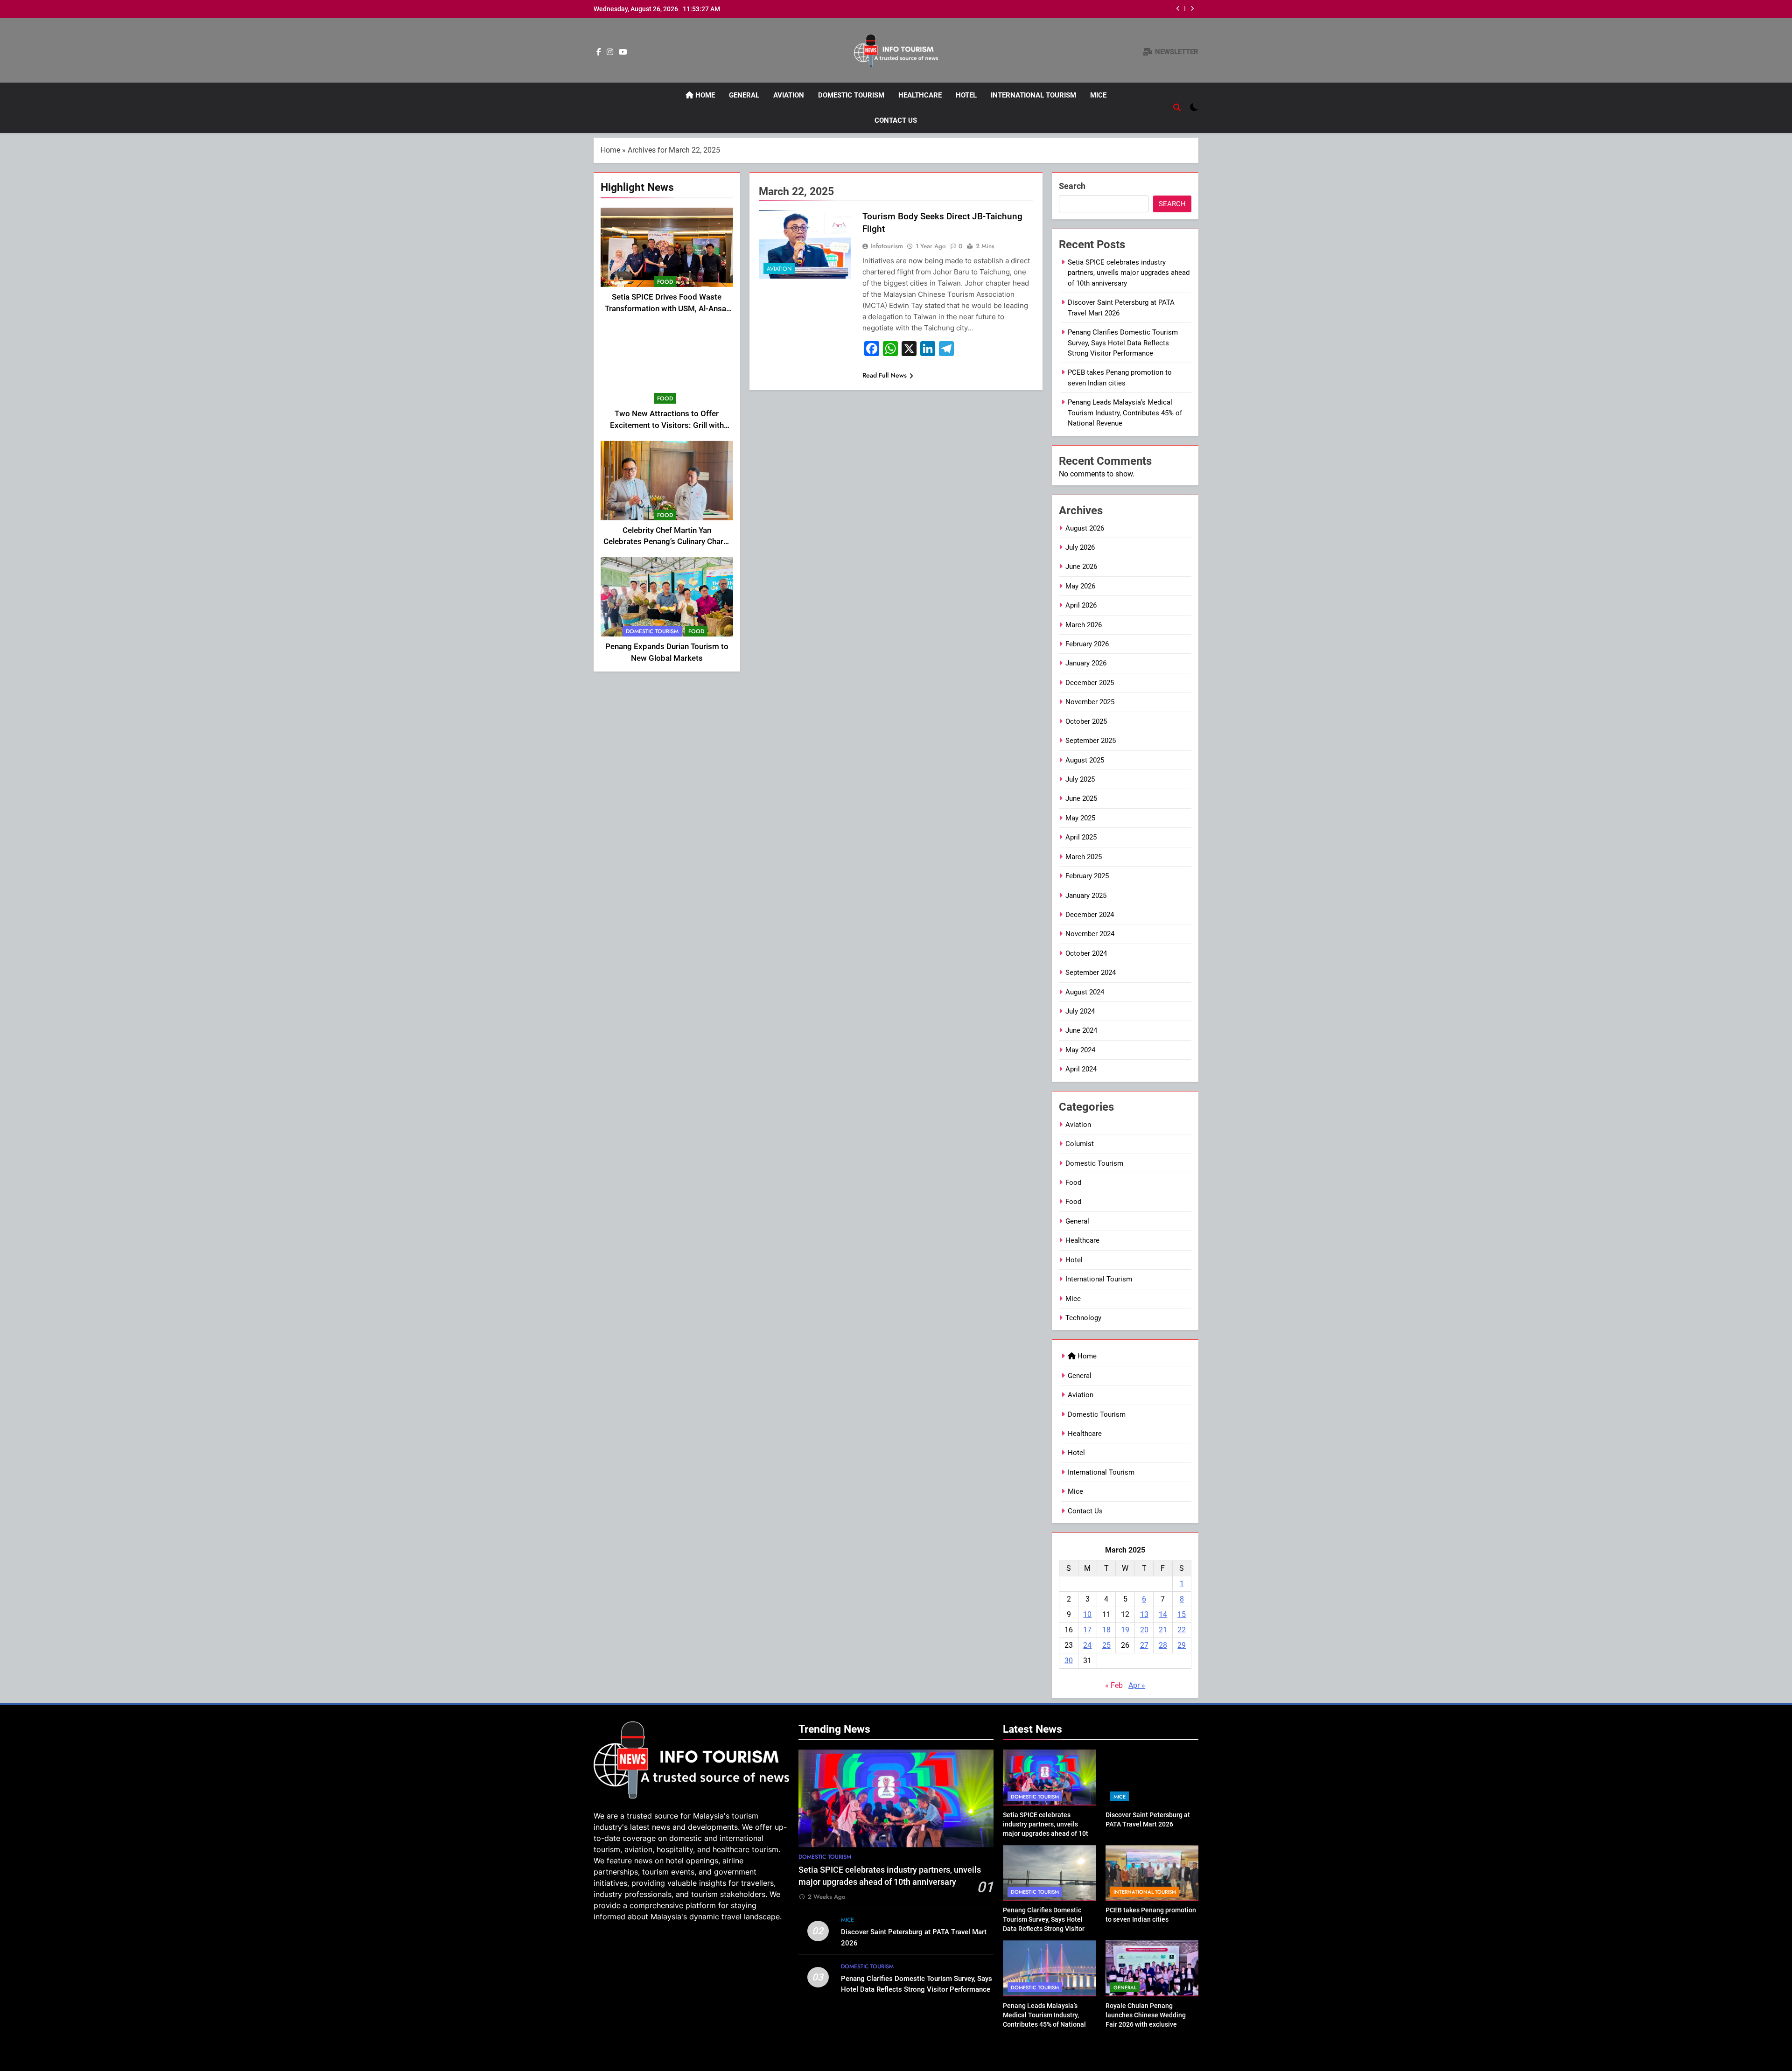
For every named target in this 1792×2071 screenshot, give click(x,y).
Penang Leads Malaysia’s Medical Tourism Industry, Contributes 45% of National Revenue (1125, 413)
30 (1069, 1661)
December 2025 (1090, 683)
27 (1144, 1645)
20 (1144, 1630)
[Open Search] (1177, 107)
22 (1182, 1630)
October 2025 (1086, 721)
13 (1144, 1614)
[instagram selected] (610, 52)
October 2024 (1086, 953)
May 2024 (1080, 1050)
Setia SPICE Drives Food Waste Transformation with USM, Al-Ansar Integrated (667, 309)
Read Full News (885, 375)
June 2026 (1081, 567)
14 (1163, 1614)
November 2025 (1090, 702)
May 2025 (1080, 818)
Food (665, 282)
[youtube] (623, 52)
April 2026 (1081, 605)
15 (1182, 1614)
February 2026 (1087, 644)
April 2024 (1081, 1069)
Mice (1098, 95)
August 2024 (1085, 992)
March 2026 (1084, 625)
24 (1087, 1645)
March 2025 (1084, 857)
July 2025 (1080, 779)
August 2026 (1085, 528)
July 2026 (1080, 547)
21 (1163, 1630)
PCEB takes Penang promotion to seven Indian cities (1072, 9)
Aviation (789, 95)
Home (704, 95)
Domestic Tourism (851, 95)
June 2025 (1081, 798)
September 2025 (1091, 741)
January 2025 (1086, 896)
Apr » (1137, 1685)
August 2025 (1085, 760)
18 (1106, 1630)
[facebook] (599, 52)
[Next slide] (1192, 9)
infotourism (887, 246)
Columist (1080, 1144)
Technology (1083, 1318)
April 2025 (1081, 837)
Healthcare (920, 95)
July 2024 (1080, 1011)
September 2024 (1091, 973)
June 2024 (1081, 1030)
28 (1163, 1645)
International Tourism (1033, 95)
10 (1087, 1614)
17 (1087, 1630)
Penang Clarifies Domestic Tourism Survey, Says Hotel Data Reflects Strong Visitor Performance (1123, 343)
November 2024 (1090, 934)
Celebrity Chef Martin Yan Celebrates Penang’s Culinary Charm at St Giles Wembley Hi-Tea (667, 542)
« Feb (1114, 1685)
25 (1106, 1645)
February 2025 (1087, 876)
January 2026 (1086, 663)
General (744, 95)
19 (1125, 1630)
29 (1182, 1645)
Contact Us (896, 120)
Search (1072, 186)
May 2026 (1080, 586)
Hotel (966, 95)
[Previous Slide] (1178, 9)
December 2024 (1090, 915)
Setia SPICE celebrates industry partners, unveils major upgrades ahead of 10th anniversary (1129, 273)
